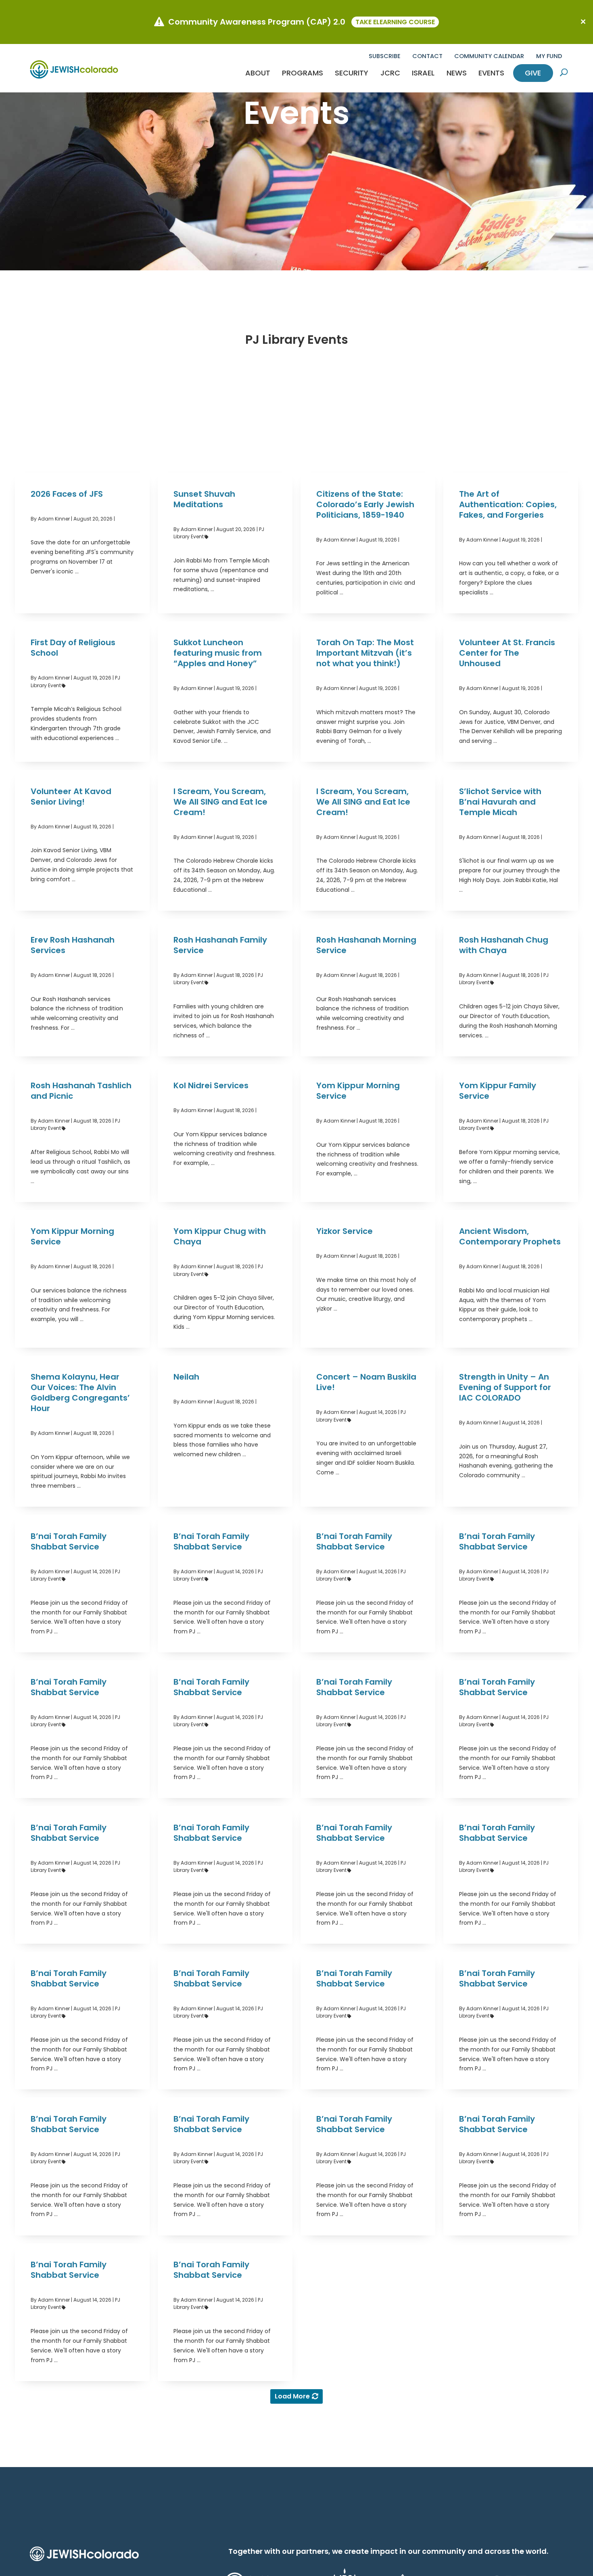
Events (491, 73)
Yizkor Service (345, 1231)
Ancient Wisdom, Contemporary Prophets (510, 1236)
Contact (427, 56)
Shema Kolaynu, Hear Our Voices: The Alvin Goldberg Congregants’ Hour (80, 1393)
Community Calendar (489, 56)
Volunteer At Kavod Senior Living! (71, 797)
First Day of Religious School (73, 648)
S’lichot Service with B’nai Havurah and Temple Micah (500, 802)
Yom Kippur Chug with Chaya (220, 1236)
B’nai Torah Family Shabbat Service (69, 1541)
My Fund (549, 56)
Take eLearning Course (395, 22)
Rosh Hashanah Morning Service (366, 945)
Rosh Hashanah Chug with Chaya (504, 945)
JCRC (390, 73)
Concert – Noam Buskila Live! (366, 1382)
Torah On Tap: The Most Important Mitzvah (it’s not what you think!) (365, 653)
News (457, 73)
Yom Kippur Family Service (498, 1091)
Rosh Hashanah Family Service (220, 945)
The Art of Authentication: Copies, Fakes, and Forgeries (508, 504)
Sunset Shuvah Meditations (204, 499)
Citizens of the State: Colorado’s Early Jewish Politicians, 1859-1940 (365, 504)
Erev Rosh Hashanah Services (73, 945)
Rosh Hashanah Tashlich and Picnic (81, 1091)
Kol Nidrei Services (211, 1085)
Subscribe (385, 56)
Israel (423, 73)
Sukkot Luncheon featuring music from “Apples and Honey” (218, 653)
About (258, 73)
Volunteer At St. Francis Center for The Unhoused (507, 653)
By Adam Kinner (50, 519)
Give (533, 73)
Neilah (186, 1377)
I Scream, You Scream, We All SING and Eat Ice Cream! (220, 802)
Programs (303, 73)
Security (352, 73)
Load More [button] (292, 2396)
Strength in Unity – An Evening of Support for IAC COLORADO (505, 1387)
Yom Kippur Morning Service (358, 1091)
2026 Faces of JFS (67, 494)
